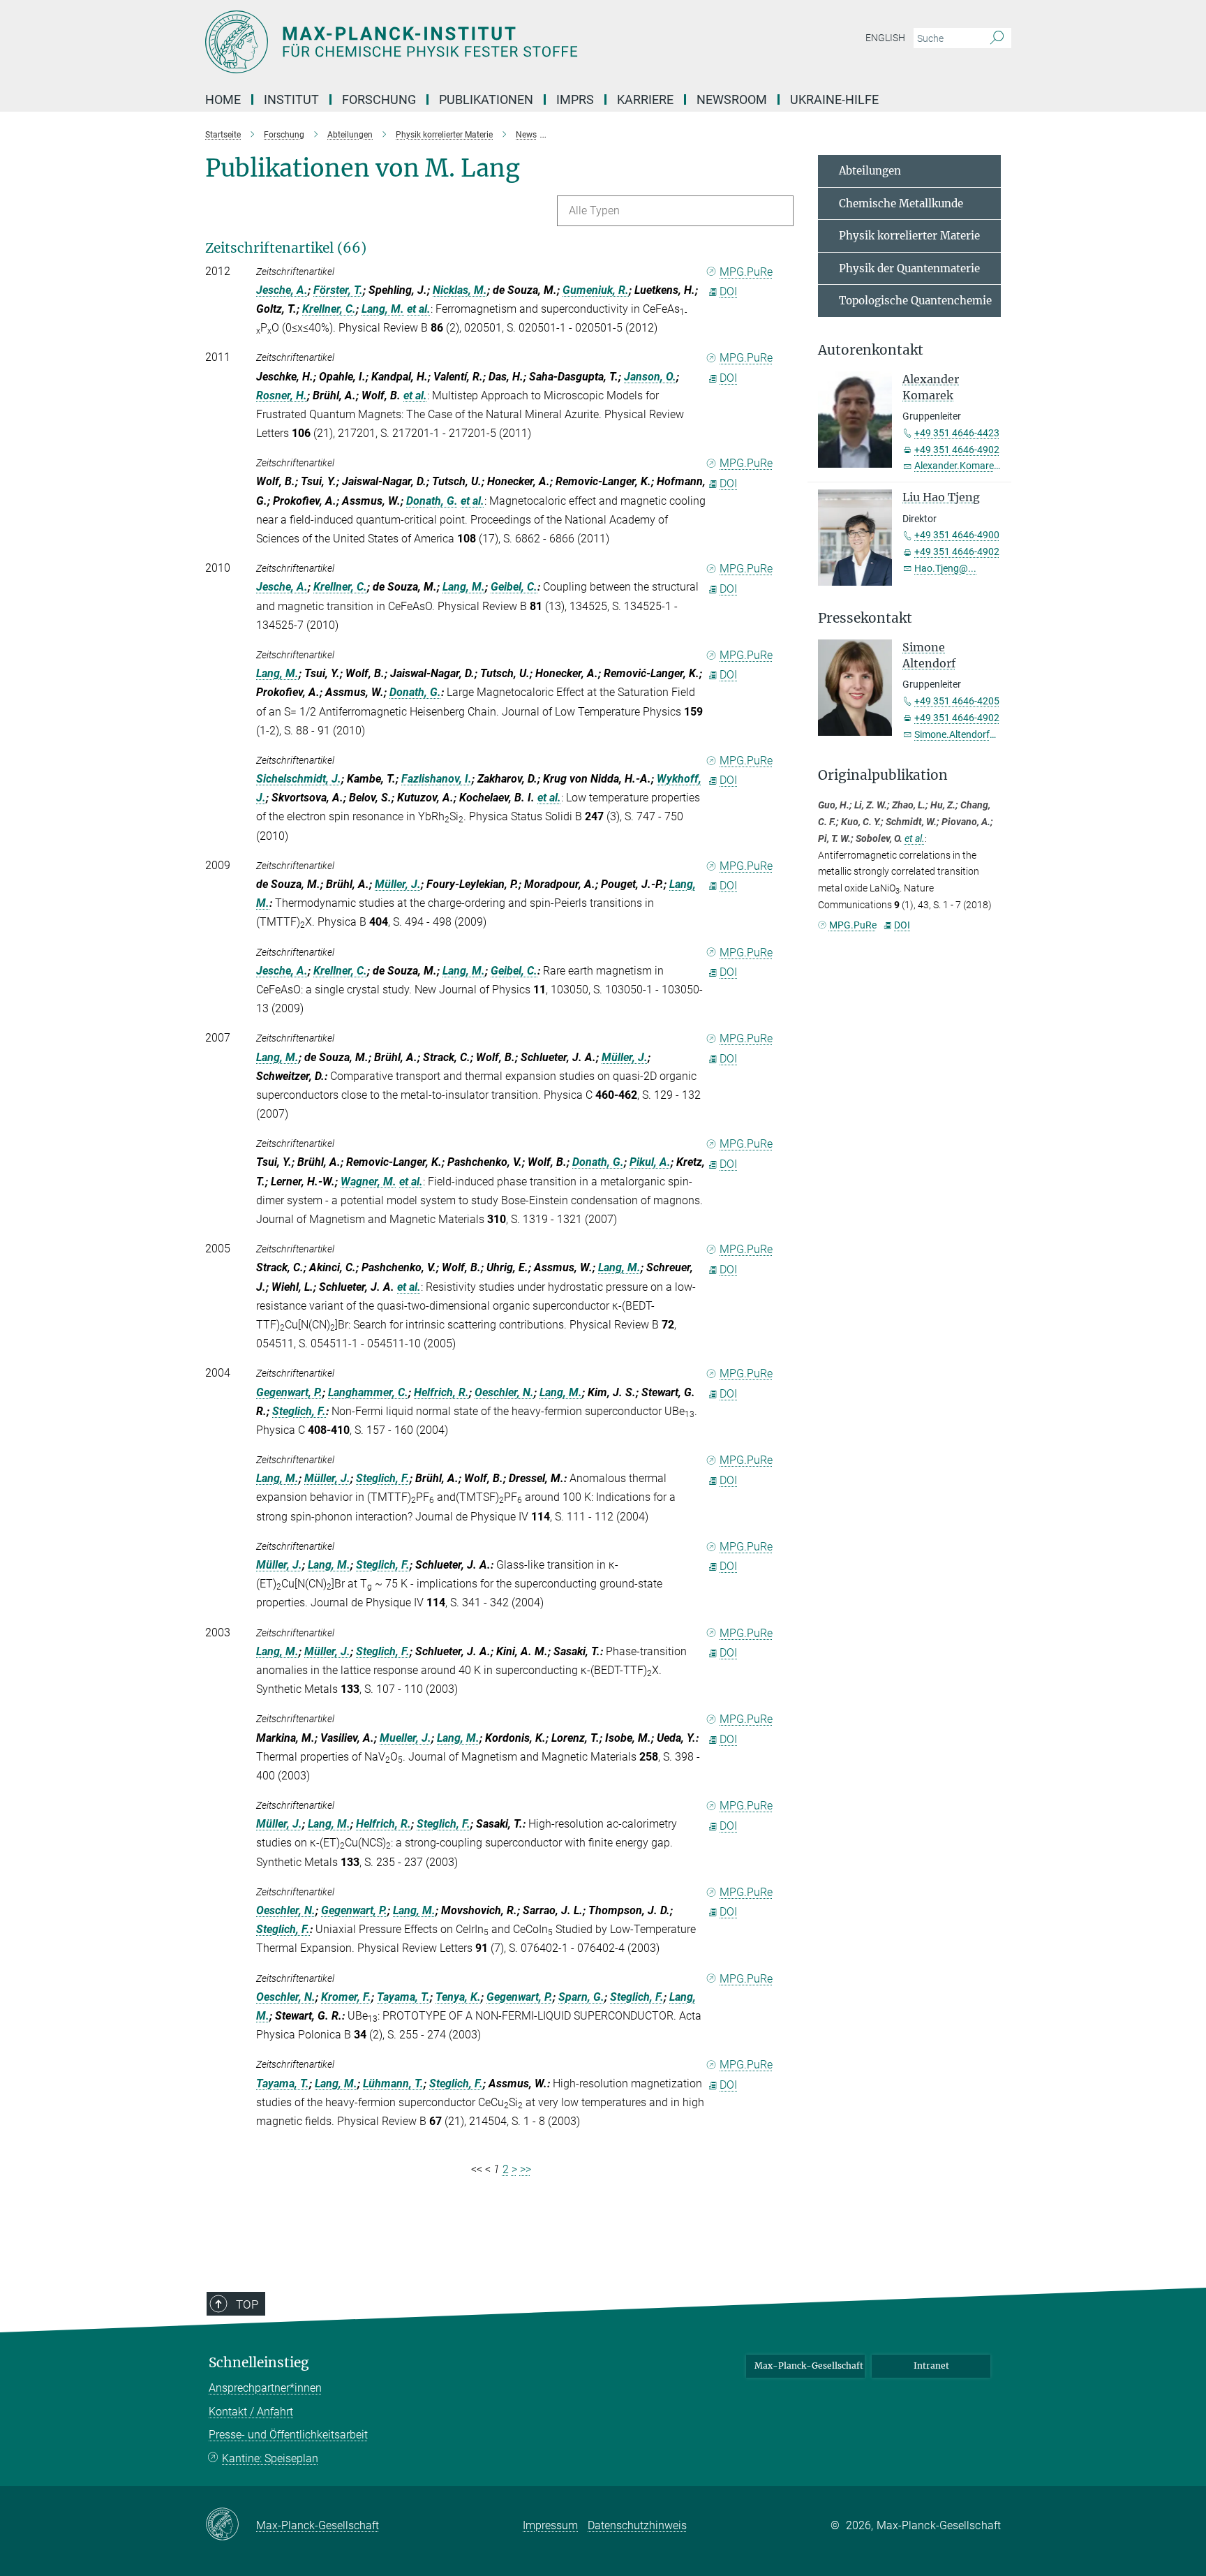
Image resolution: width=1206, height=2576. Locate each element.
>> (526, 2169)
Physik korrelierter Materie (909, 236)
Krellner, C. (329, 309)
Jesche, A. (282, 290)
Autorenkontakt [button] (871, 350)
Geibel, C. (514, 587)
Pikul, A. (650, 1162)
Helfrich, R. (441, 1392)
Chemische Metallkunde (901, 203)
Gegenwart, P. (289, 1392)
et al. (419, 309)
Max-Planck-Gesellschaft (809, 2366)
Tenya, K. (458, 1997)
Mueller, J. (405, 1738)
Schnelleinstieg (259, 2363)
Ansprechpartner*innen (265, 2388)
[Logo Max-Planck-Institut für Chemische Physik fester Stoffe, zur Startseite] (467, 42)
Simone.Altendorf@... (961, 734)
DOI (728, 291)
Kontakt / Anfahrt (251, 2412)
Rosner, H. (282, 395)
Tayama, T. (403, 1997)
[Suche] (997, 38)
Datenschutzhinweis (637, 2525)
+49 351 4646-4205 (957, 701)
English (885, 38)
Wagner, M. (368, 1182)
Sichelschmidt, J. (299, 779)
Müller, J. (398, 884)
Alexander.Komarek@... (965, 466)
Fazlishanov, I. (437, 779)
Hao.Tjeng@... (945, 568)
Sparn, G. (581, 1997)
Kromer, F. (346, 1997)
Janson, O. (650, 377)
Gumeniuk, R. (596, 290)
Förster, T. (338, 290)
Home (223, 99)
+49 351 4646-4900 (957, 535)
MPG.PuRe (746, 272)
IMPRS (575, 99)
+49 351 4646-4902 (957, 450)
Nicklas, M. (460, 290)
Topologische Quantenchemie (915, 301)
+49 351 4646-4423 (957, 433)
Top (247, 2304)
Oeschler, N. (504, 1392)
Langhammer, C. (368, 1392)
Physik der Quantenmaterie (909, 268)
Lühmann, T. (393, 2083)
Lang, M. (383, 309)
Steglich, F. (299, 1411)
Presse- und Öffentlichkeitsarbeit (288, 2435)
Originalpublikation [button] (883, 775)
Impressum (550, 2525)
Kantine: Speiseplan (270, 2458)
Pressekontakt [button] (865, 618)
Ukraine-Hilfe (834, 99)
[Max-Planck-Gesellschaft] (231, 2525)
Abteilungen (870, 171)
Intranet (931, 2366)
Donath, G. (432, 501)
